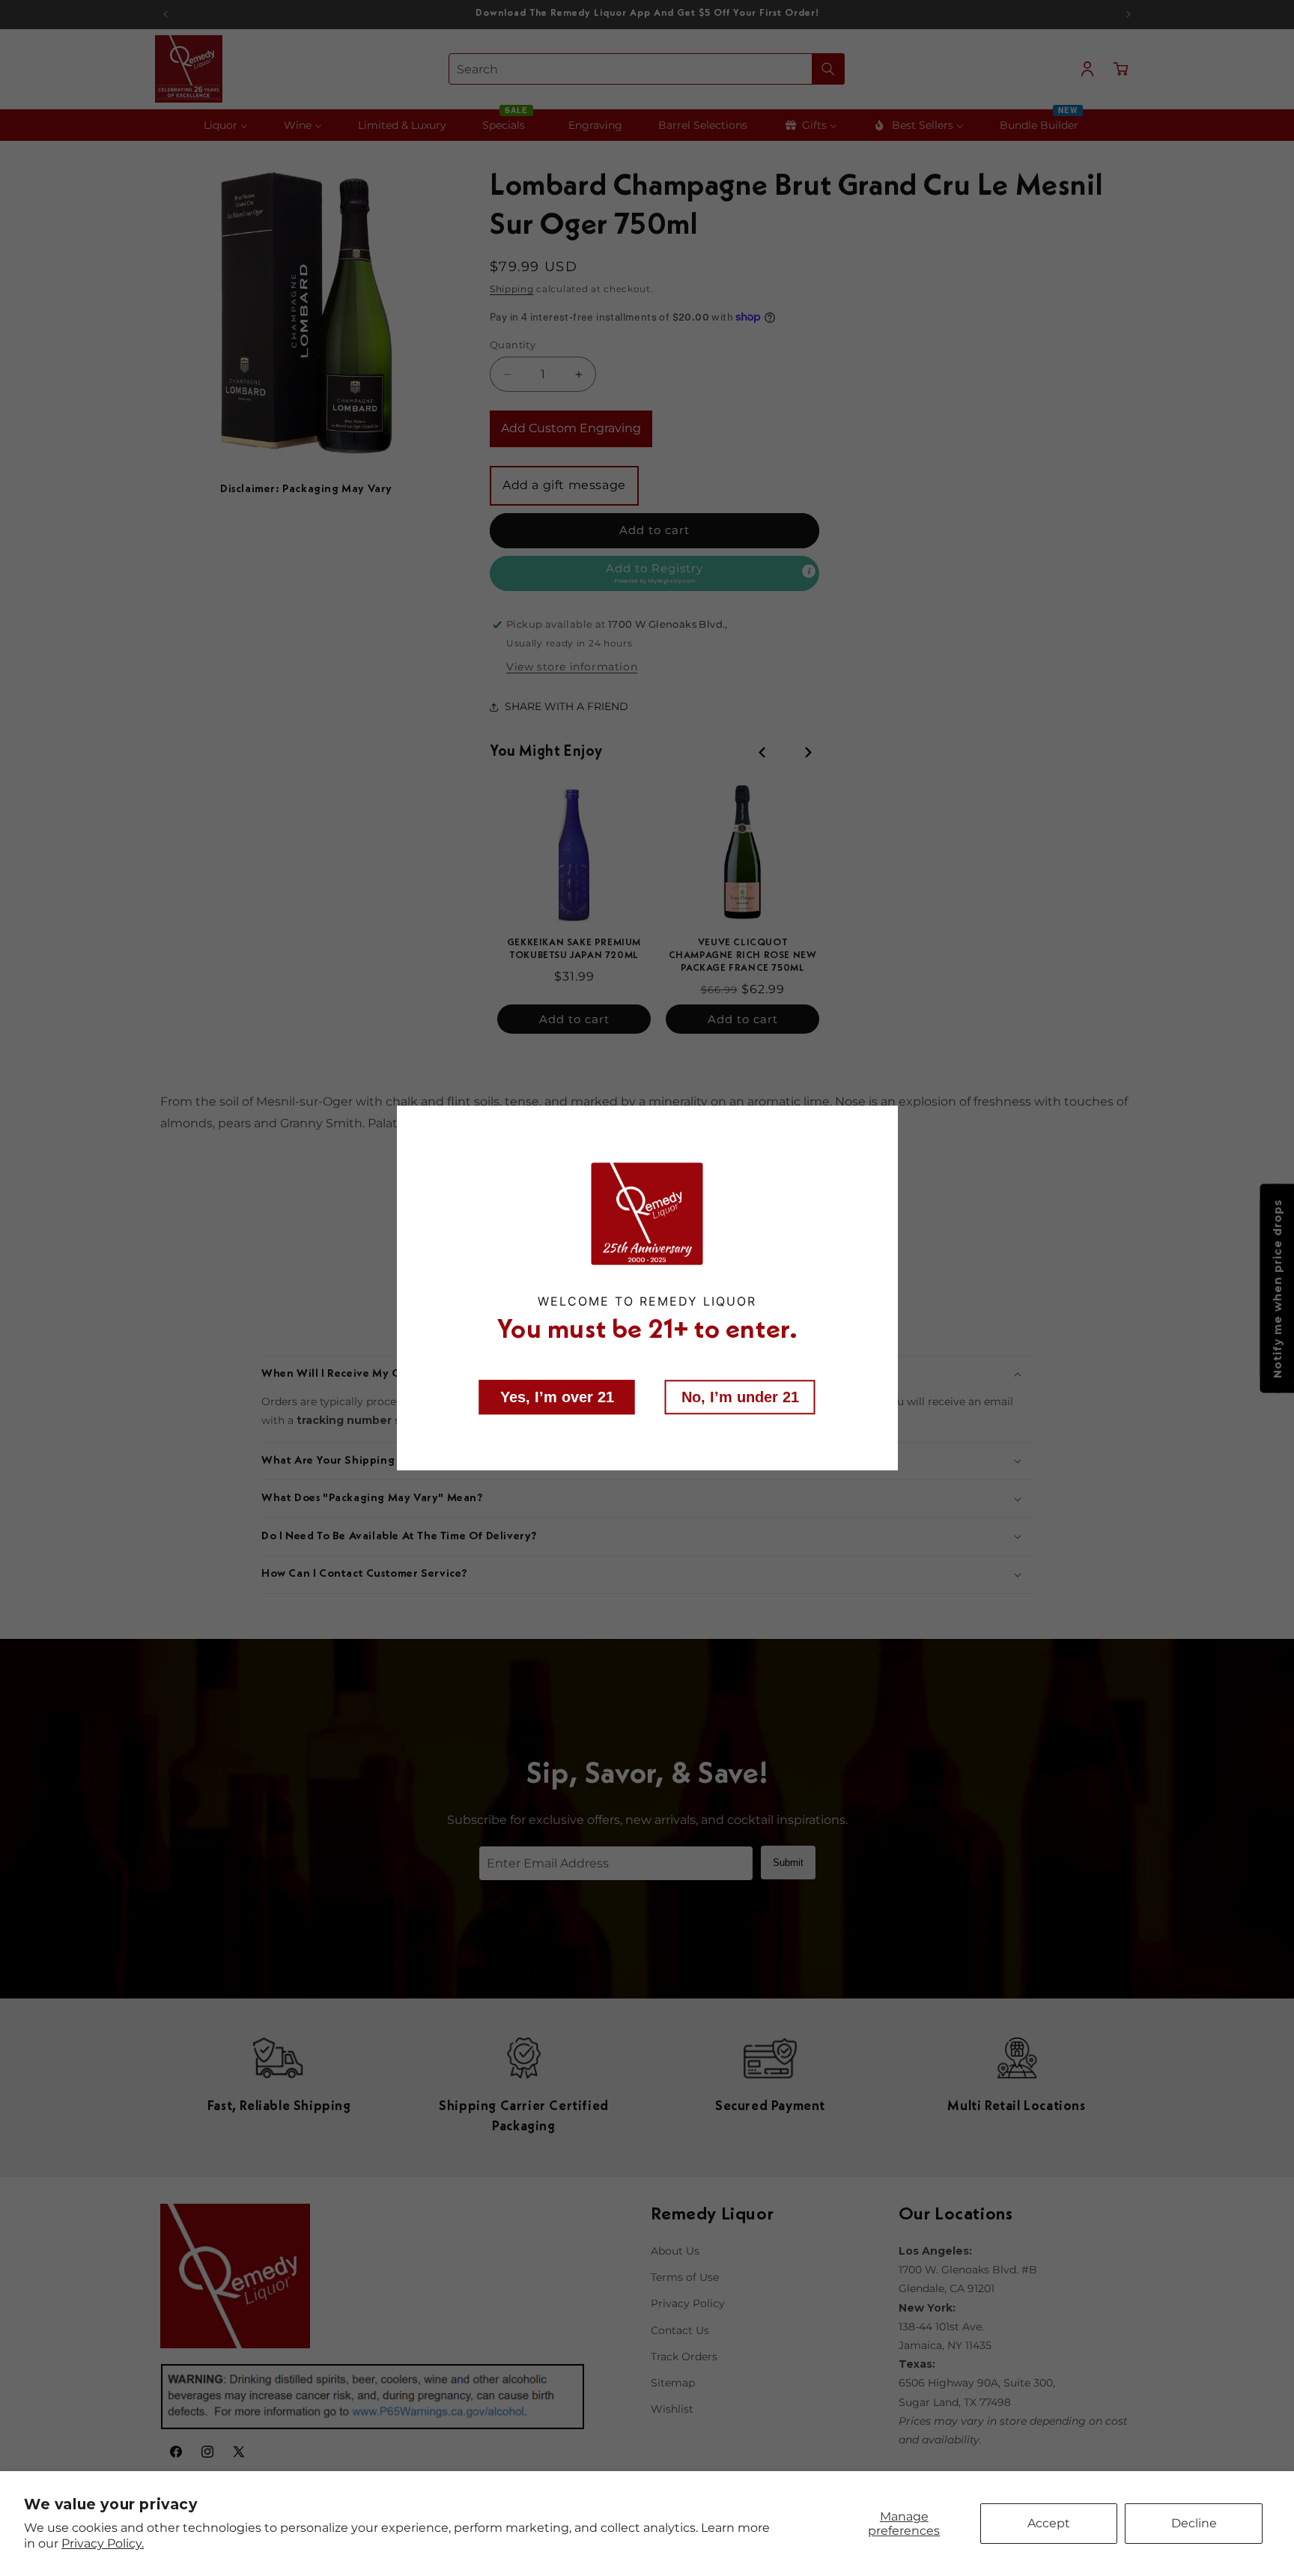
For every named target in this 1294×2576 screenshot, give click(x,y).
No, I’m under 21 (740, 1396)
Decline (1194, 2523)
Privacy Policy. (103, 2543)
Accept (1049, 2523)
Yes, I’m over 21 (557, 1396)
